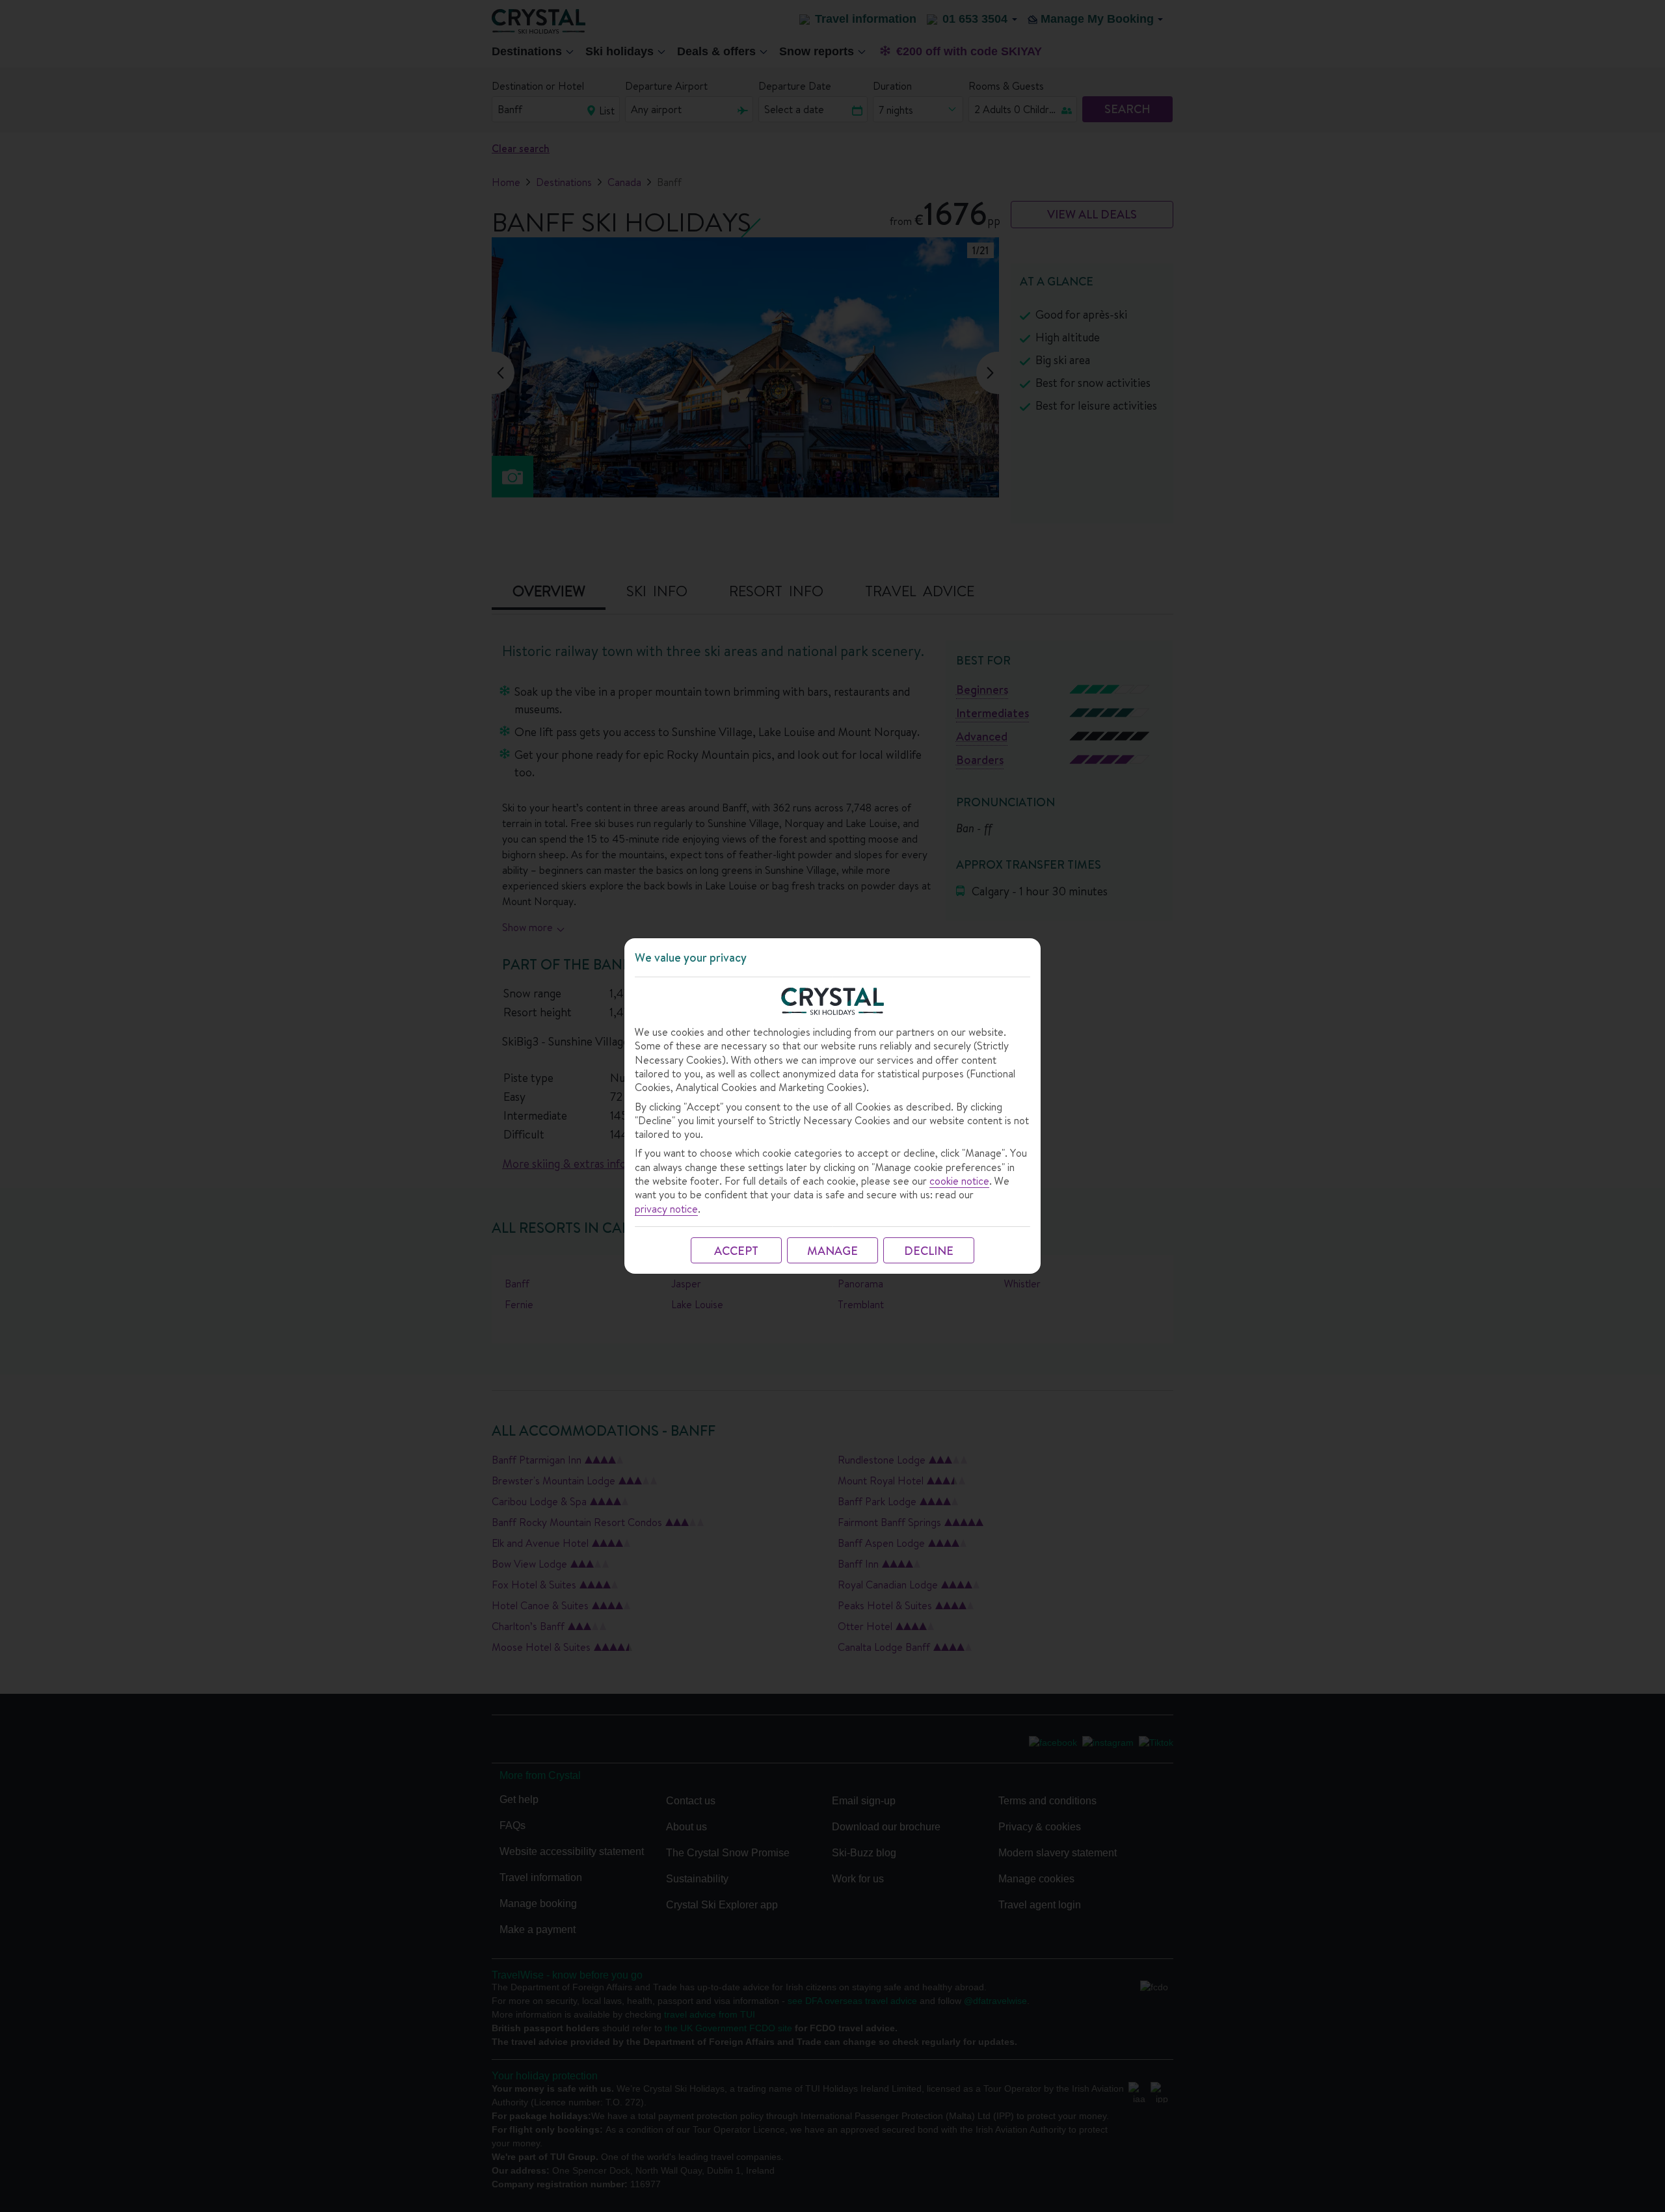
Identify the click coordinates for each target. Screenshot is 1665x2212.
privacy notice (666, 1209)
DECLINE (929, 1251)
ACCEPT (736, 1251)
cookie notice (959, 1181)
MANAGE (832, 1251)
